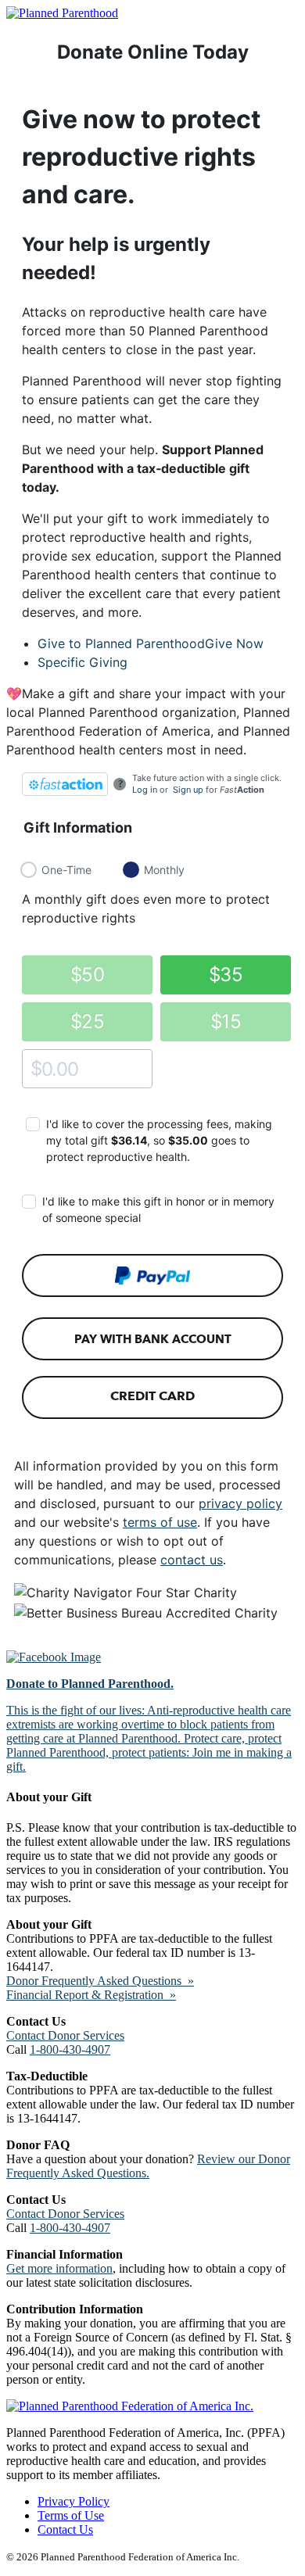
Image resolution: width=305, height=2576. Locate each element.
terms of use (160, 1522)
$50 (87, 975)
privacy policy (240, 1503)
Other (36, 1068)
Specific (83, 662)
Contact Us (65, 2529)
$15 (226, 1021)
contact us (192, 1560)
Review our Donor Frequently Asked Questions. (148, 2166)
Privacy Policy (74, 2501)
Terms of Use (71, 2515)
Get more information (59, 2268)
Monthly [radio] (164, 870)
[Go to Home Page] (62, 13)
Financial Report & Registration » (91, 1995)
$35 (226, 975)
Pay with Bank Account (153, 1339)
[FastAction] (65, 784)
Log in (145, 790)
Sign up (188, 790)
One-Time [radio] (66, 870)
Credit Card (152, 1396)
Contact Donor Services (65, 2035)
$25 (87, 1021)
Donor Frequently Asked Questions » (100, 1981)
